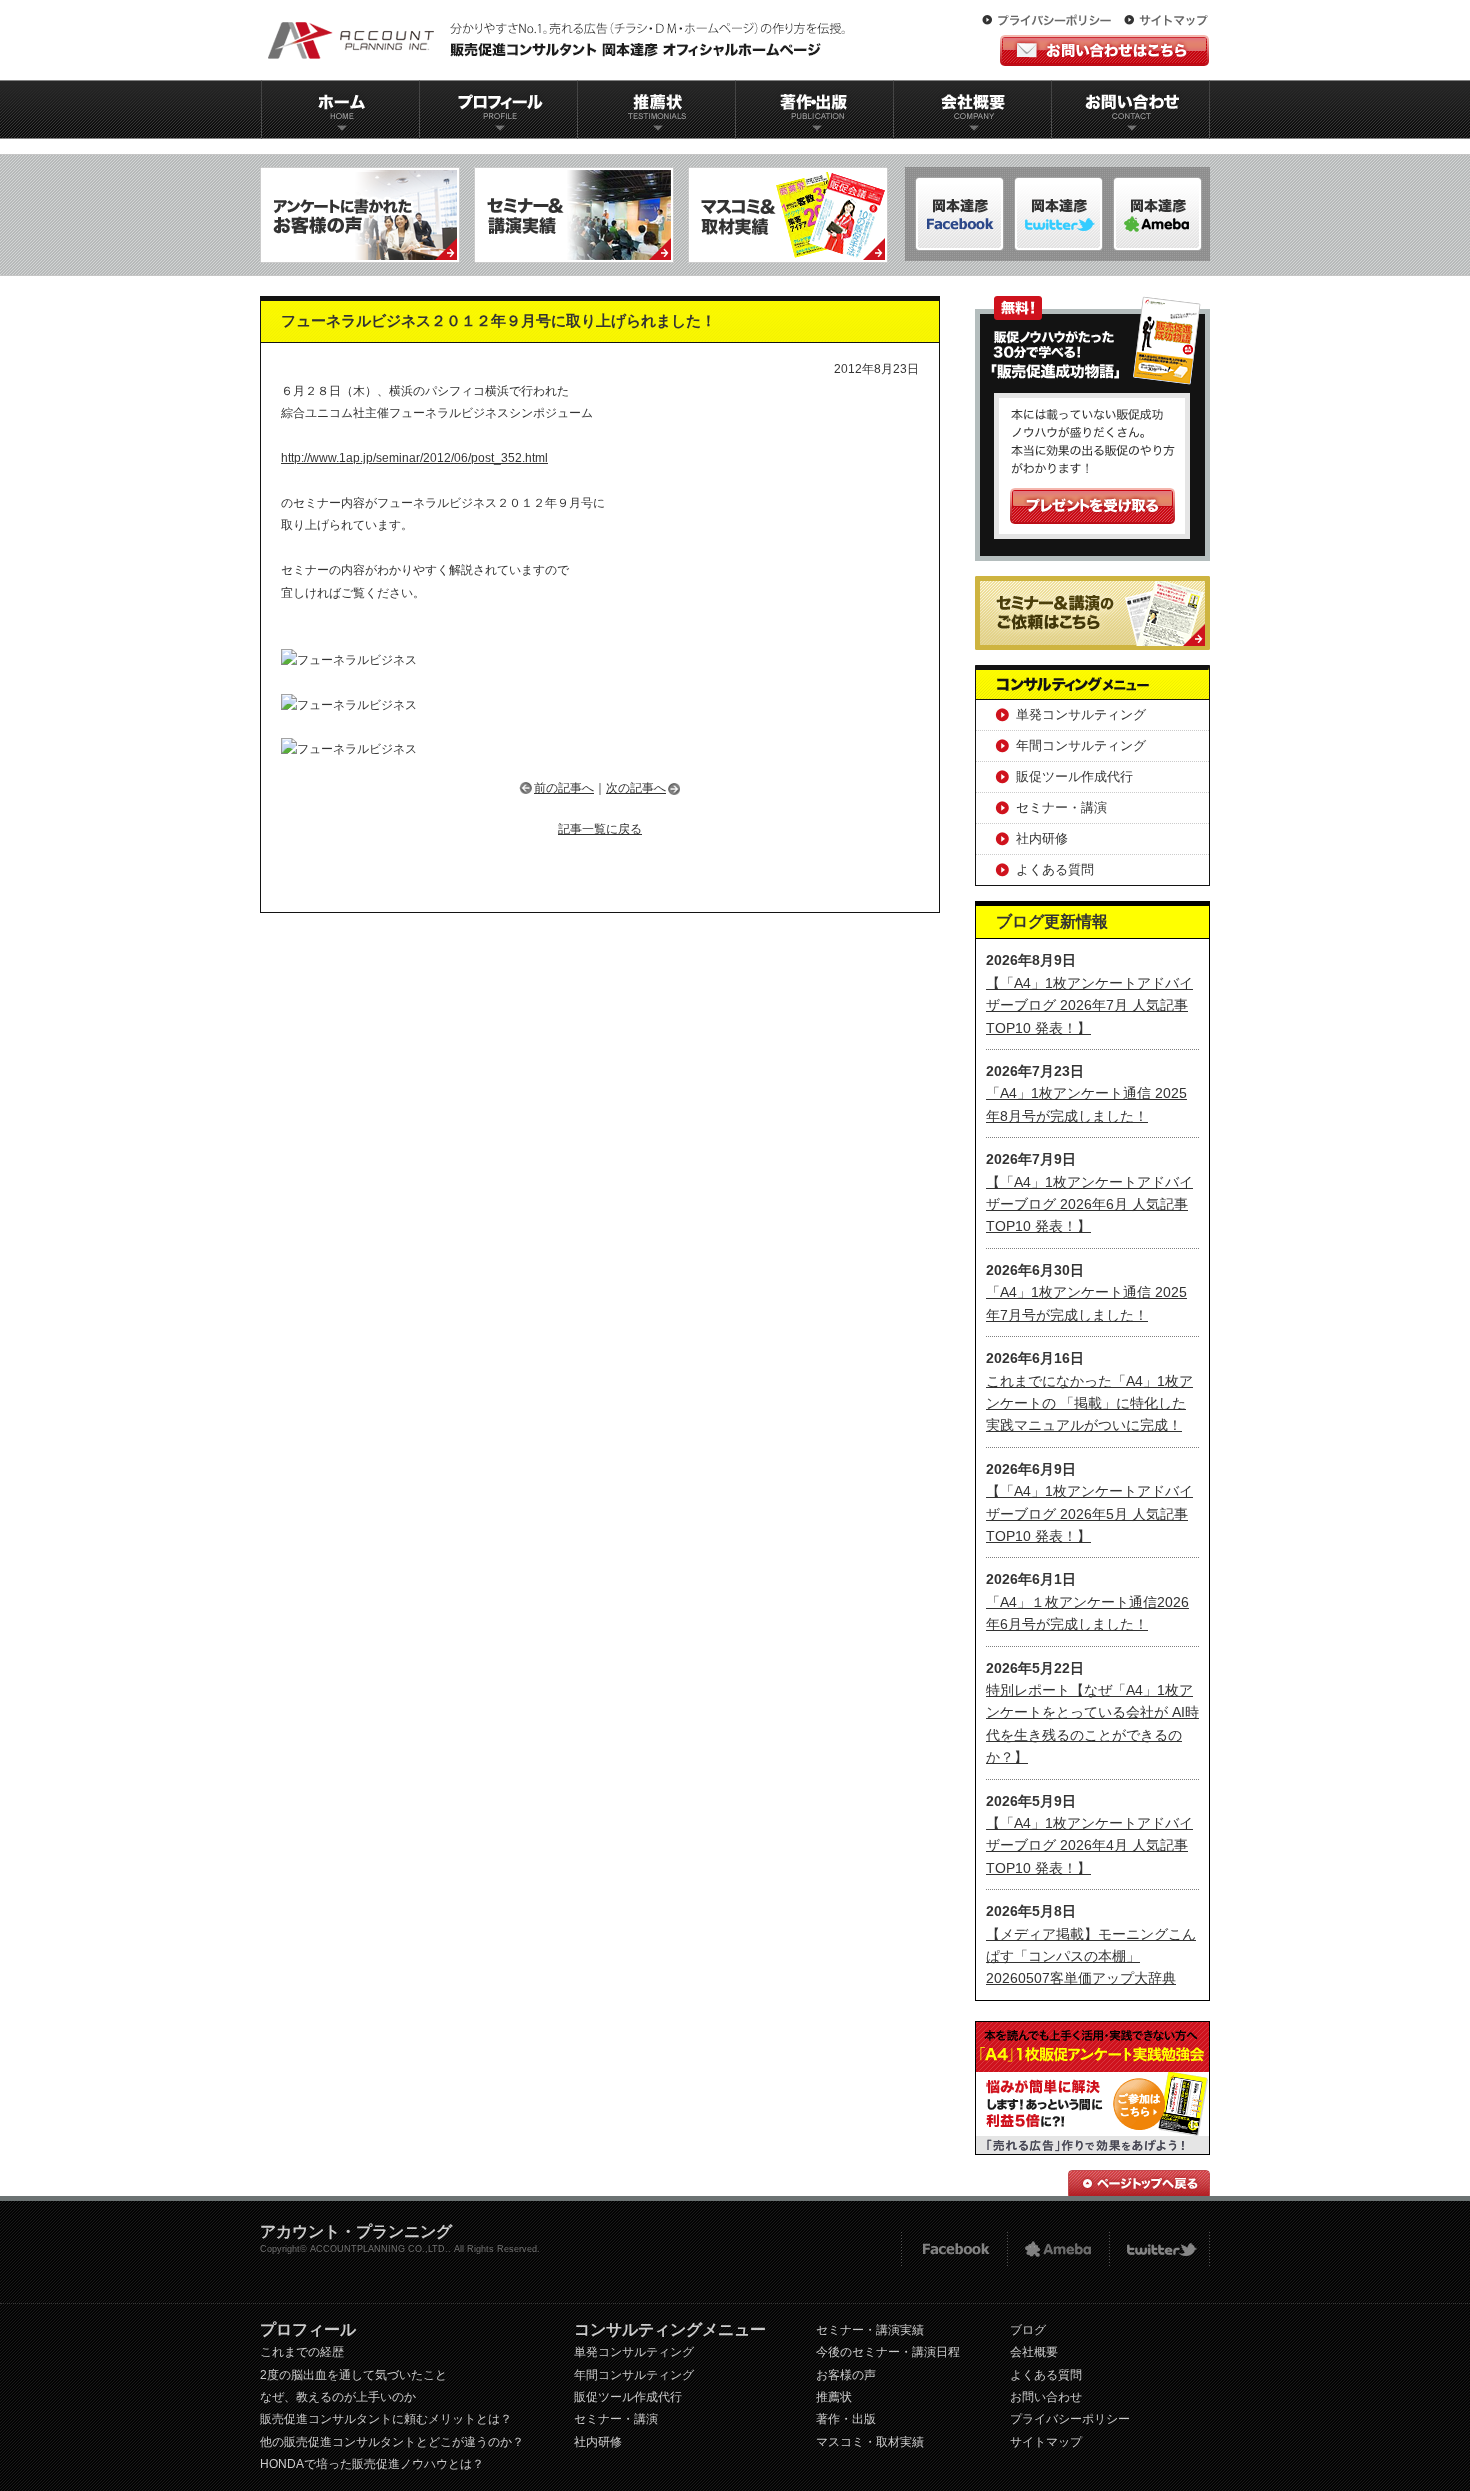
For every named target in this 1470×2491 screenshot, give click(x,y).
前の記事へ (564, 788)
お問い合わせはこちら (1104, 50)
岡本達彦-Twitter (1157, 214)
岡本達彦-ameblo (1058, 214)
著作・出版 (846, 2419)
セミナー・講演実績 (870, 2330)
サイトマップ (1166, 21)
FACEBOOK (953, 2249)
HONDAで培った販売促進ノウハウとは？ (372, 2464)
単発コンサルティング (1081, 714)
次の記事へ (636, 788)
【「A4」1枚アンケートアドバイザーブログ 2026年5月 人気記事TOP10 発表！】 (1089, 1513)
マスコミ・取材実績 (870, 2442)
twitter (1159, 2249)
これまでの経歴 (302, 2352)
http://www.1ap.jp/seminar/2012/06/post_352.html (414, 458)
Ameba (1058, 2249)
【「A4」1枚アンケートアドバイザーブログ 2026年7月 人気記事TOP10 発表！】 (1089, 1005)
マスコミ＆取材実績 (788, 215)
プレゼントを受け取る (1092, 506)
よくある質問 (1055, 869)
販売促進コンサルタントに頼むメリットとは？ (386, 2419)
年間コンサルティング (1081, 745)
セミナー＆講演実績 (574, 215)
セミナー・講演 (1061, 807)
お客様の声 (846, 2375)
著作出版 (814, 109)
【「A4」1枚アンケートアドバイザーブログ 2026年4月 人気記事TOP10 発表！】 (1089, 1845)
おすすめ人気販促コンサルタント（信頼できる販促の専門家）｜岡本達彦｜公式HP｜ (560, 40)
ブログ (1028, 2330)
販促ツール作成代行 (1074, 776)
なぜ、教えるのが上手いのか (338, 2397)
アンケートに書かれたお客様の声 (360, 215)
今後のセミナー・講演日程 (888, 2352)
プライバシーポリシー (1051, 21)
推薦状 (656, 109)
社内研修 (1042, 838)
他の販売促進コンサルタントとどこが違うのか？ (392, 2442)
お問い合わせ (1131, 109)
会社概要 (973, 109)
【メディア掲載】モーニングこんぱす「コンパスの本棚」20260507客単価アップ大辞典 (1091, 1956)
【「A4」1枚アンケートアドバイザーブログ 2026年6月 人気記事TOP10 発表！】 (1089, 1204)
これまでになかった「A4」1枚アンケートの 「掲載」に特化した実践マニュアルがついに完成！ (1089, 1403)
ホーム (340, 109)
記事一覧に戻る (600, 829)
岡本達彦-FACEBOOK (959, 214)
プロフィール (498, 109)
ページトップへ (1139, 2183)
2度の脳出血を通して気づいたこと (353, 2375)
